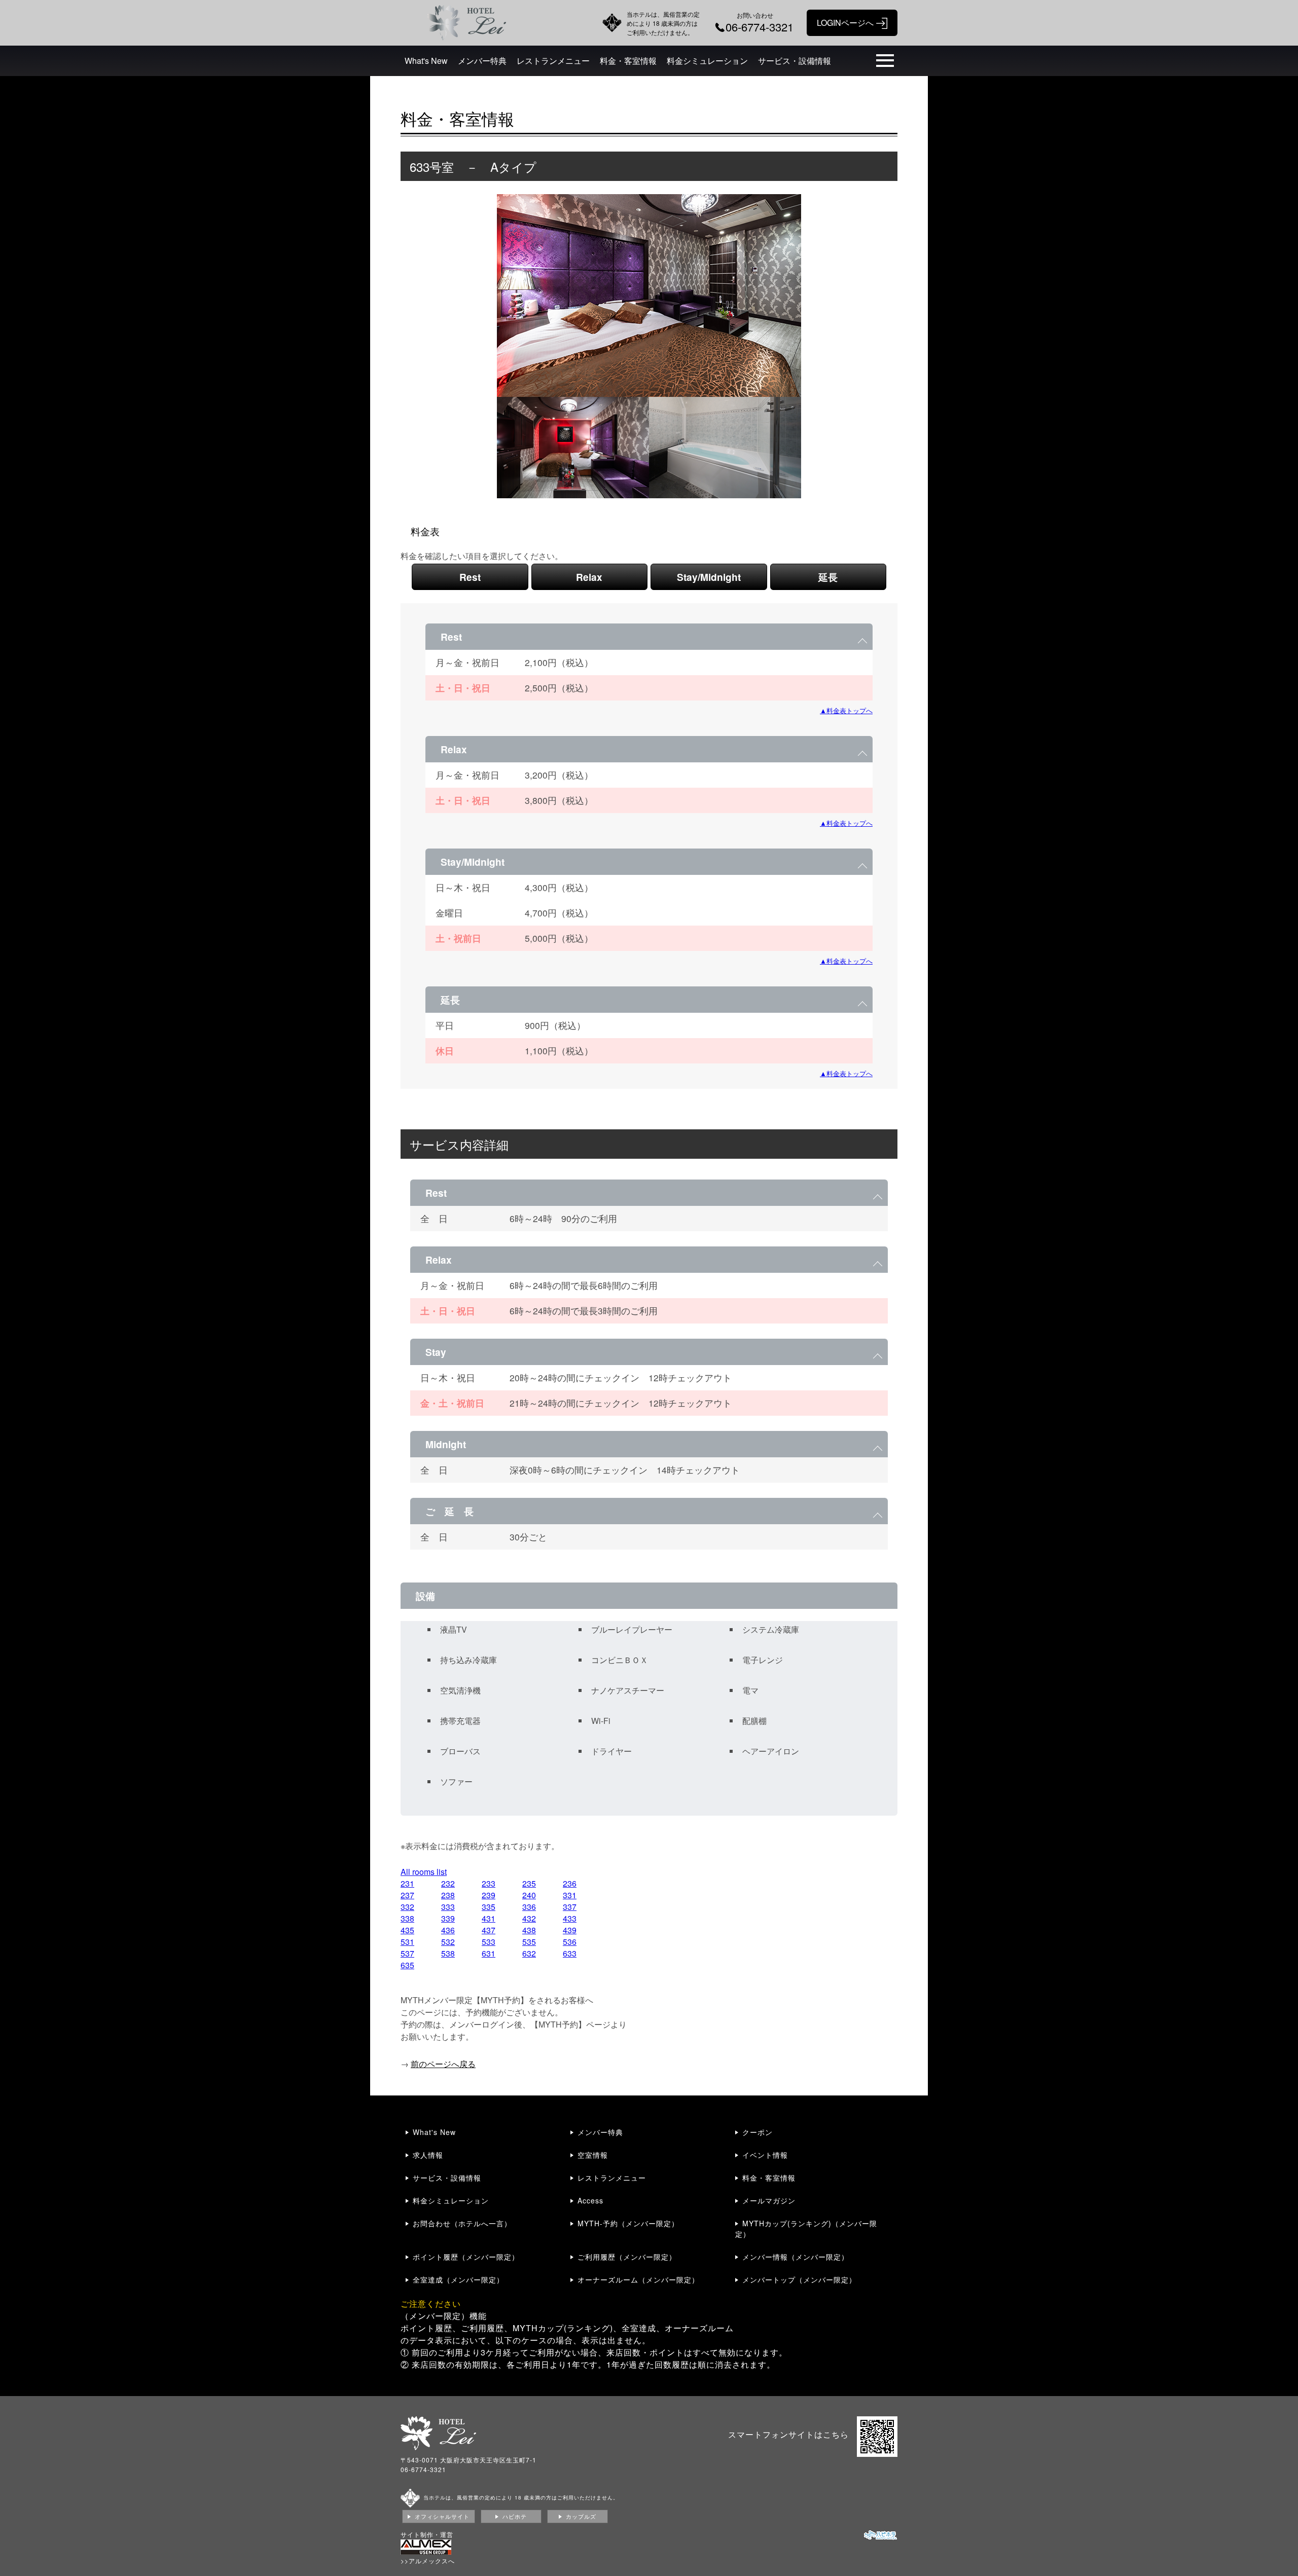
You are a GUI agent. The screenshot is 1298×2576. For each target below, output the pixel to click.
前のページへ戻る (443, 2064)
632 (529, 1953)
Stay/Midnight (709, 577)
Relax (589, 577)
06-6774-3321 (423, 2469)
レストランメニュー (553, 61)
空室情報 (593, 2155)
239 (489, 1895)
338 (407, 1918)
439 (570, 1930)
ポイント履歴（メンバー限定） (466, 2257)
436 (448, 1930)
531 (407, 1942)
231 (407, 1883)
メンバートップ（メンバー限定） (799, 2279)
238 (448, 1895)
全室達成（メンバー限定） (458, 2279)
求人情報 (428, 2155)
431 (489, 1918)
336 (529, 1907)
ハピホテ (515, 2516)
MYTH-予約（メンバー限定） (628, 2223)
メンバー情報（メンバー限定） (796, 2257)
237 (407, 1895)
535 (529, 1942)
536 (570, 1942)
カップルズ (581, 2516)
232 (448, 1883)
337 (570, 1907)
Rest (470, 577)
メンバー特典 (482, 61)
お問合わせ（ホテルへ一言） (462, 2223)
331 (570, 1895)
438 (529, 1930)
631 (489, 1953)
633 (570, 1953)
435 (407, 1930)
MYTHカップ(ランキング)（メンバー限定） (806, 2229)
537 (407, 1953)
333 (448, 1907)
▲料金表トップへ (846, 710)
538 (448, 1953)
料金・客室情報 (628, 61)
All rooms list (424, 1872)
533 (489, 1942)
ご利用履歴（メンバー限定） (627, 2257)
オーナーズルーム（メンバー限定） (638, 2279)
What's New (426, 61)
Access (590, 2200)
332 (407, 1907)
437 (489, 1930)
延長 (828, 577)
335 (489, 1907)
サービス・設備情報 (795, 61)
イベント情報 (765, 2155)
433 (570, 1918)
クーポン (758, 2132)
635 (407, 1965)
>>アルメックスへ (428, 2561)
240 (529, 1895)
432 (529, 1918)
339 (448, 1918)
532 (448, 1942)
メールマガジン (769, 2200)
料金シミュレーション (707, 61)
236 (570, 1883)
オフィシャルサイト (442, 2516)
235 (529, 1883)
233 (489, 1883)
